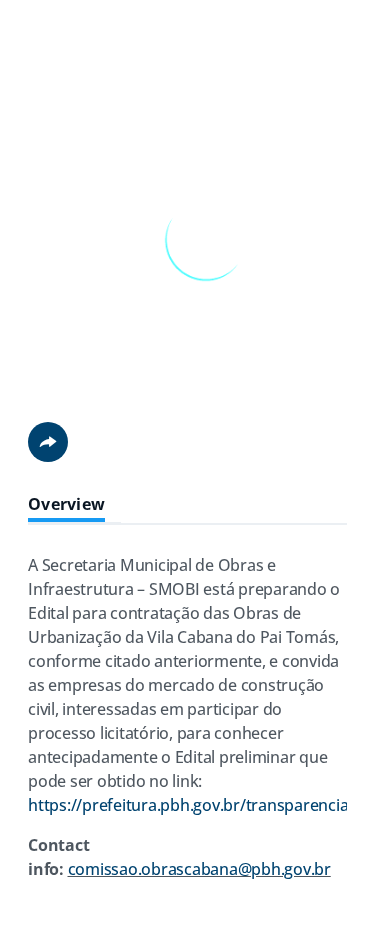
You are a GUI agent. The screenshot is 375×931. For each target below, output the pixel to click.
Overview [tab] (66, 504)
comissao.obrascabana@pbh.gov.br (199, 869)
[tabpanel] (187, 725)
